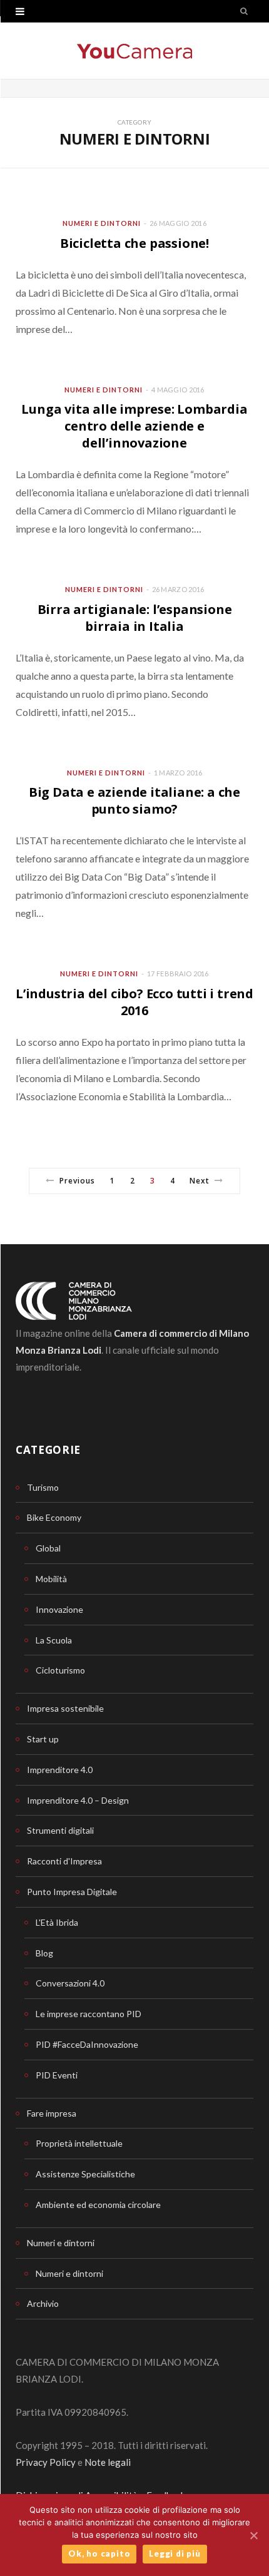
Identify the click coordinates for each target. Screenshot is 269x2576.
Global (48, 1548)
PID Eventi (57, 2075)
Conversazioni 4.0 (70, 1983)
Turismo (43, 1487)
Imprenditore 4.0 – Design (78, 1800)
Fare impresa (52, 2113)
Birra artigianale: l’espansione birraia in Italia (135, 618)
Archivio (43, 2303)
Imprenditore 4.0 (60, 1770)
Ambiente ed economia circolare (98, 2205)
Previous (78, 1181)
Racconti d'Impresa (64, 1861)
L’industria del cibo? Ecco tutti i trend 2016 (134, 1002)
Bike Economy (54, 1517)
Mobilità (51, 1579)
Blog (44, 1953)
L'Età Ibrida (57, 1922)
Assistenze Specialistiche (85, 2174)
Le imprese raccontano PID (89, 2014)
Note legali (108, 2462)
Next (200, 1181)
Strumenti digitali (60, 1830)
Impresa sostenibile (65, 1708)
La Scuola (54, 1640)
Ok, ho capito (99, 2553)
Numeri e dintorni (102, 223)
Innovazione (59, 1609)
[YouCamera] (134, 51)
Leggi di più (175, 2553)
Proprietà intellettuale (79, 2143)
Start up (43, 1739)
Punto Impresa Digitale (72, 1892)
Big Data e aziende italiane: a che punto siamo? (134, 800)
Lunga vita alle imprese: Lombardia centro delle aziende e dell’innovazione (134, 426)
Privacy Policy (46, 2462)
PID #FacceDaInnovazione (87, 2044)
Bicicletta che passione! (134, 243)
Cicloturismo (60, 1670)
